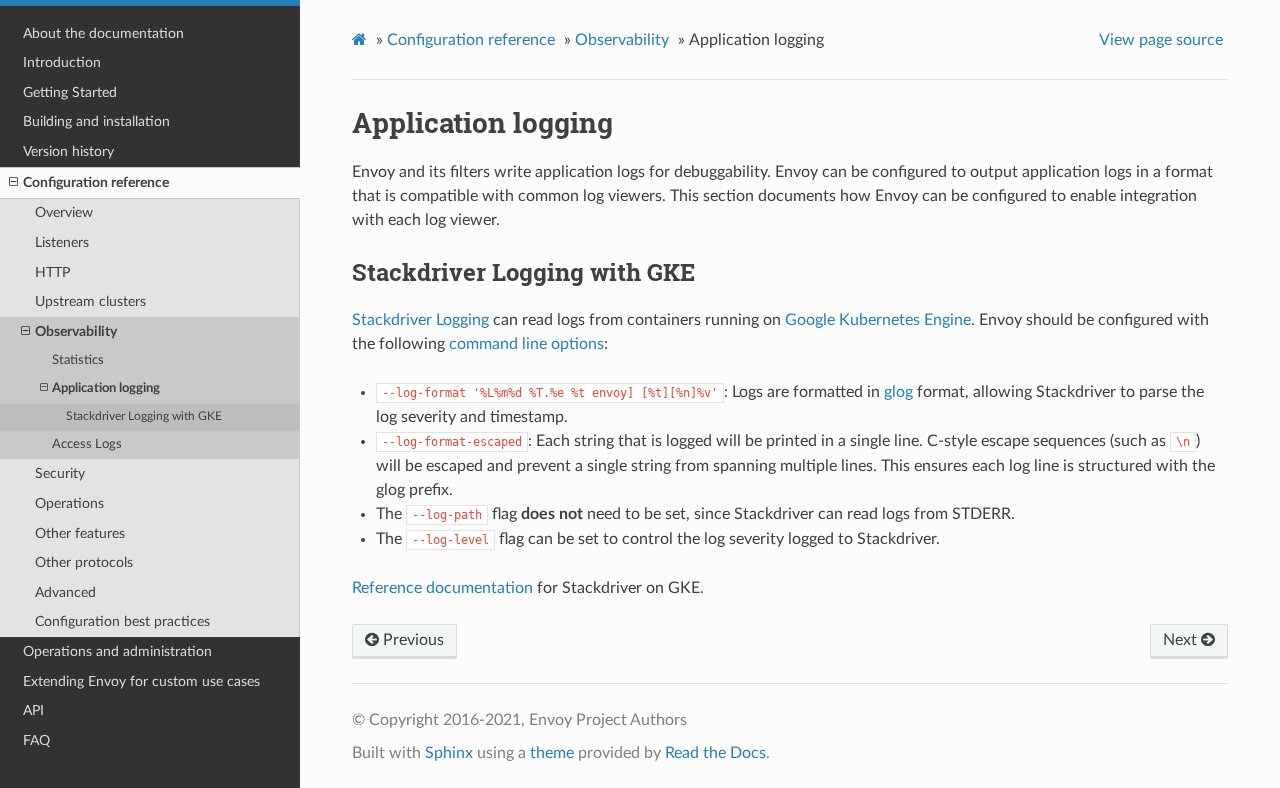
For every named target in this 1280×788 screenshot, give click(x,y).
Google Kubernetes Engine (878, 320)
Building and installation (96, 121)
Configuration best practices (122, 621)
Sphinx (449, 753)
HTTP (52, 272)
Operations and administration (117, 651)
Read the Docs (715, 753)
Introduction (62, 62)
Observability (76, 331)
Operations (69, 503)
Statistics (78, 360)
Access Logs (87, 444)
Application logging (106, 388)
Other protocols (84, 562)
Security (60, 473)
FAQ (36, 740)
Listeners (62, 242)
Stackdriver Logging (420, 320)
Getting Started (70, 92)
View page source (1161, 40)
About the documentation (103, 33)
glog (898, 392)
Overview (64, 212)
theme (552, 753)
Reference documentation (442, 588)
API (33, 710)
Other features (80, 533)
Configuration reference (96, 182)
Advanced (65, 592)
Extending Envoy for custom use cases (141, 681)
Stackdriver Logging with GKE (144, 416)
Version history (68, 151)
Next (1182, 640)
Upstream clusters (90, 301)
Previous (411, 640)
